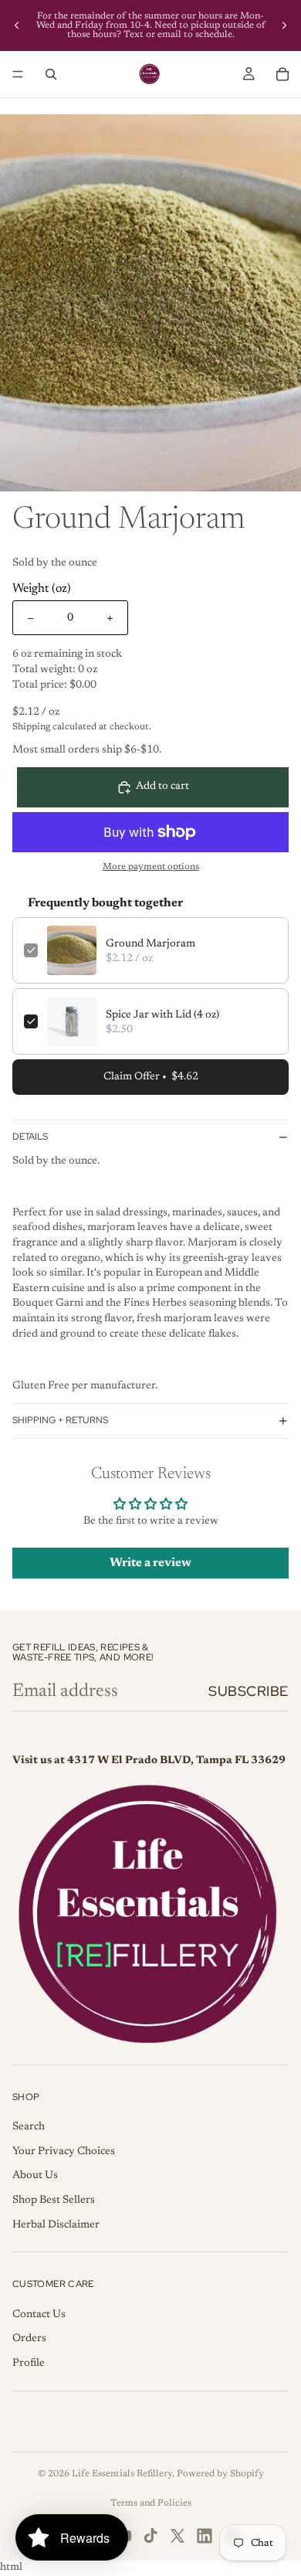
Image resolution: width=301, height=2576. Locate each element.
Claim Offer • (151, 1077)
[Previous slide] (17, 25)
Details (30, 1137)
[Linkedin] (205, 2536)
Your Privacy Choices (64, 2152)
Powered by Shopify (220, 2474)
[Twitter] (178, 2536)
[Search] (51, 74)
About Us (35, 2176)
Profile (29, 2364)
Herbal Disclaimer (56, 2225)
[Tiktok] (150, 2536)
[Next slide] (284, 25)
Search (29, 2127)
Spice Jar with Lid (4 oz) (162, 1015)
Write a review (150, 1563)
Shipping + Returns (60, 1420)
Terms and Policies (151, 2503)
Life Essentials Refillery (122, 2474)
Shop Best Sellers (54, 2200)
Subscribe (249, 1691)
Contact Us (39, 2315)
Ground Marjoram (150, 944)
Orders (29, 2339)
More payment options (151, 867)
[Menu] (18, 74)
